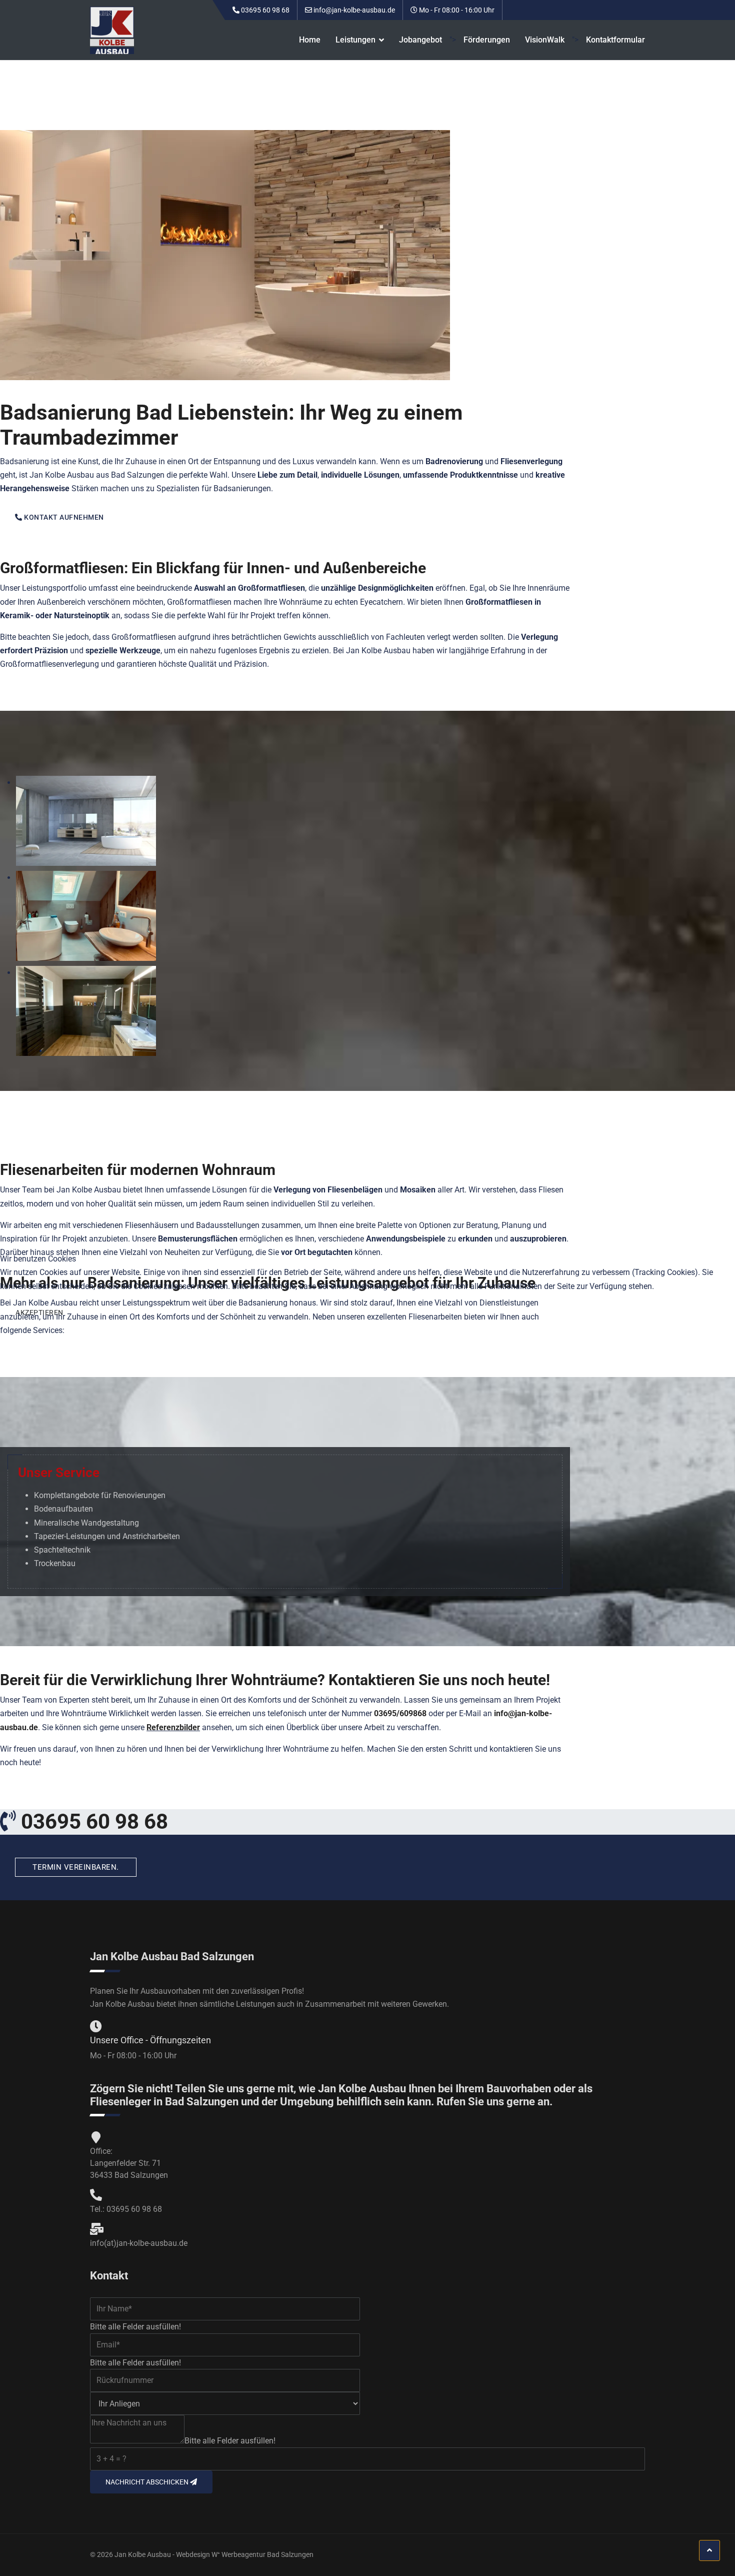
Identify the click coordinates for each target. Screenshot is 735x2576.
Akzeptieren (39, 1313)
